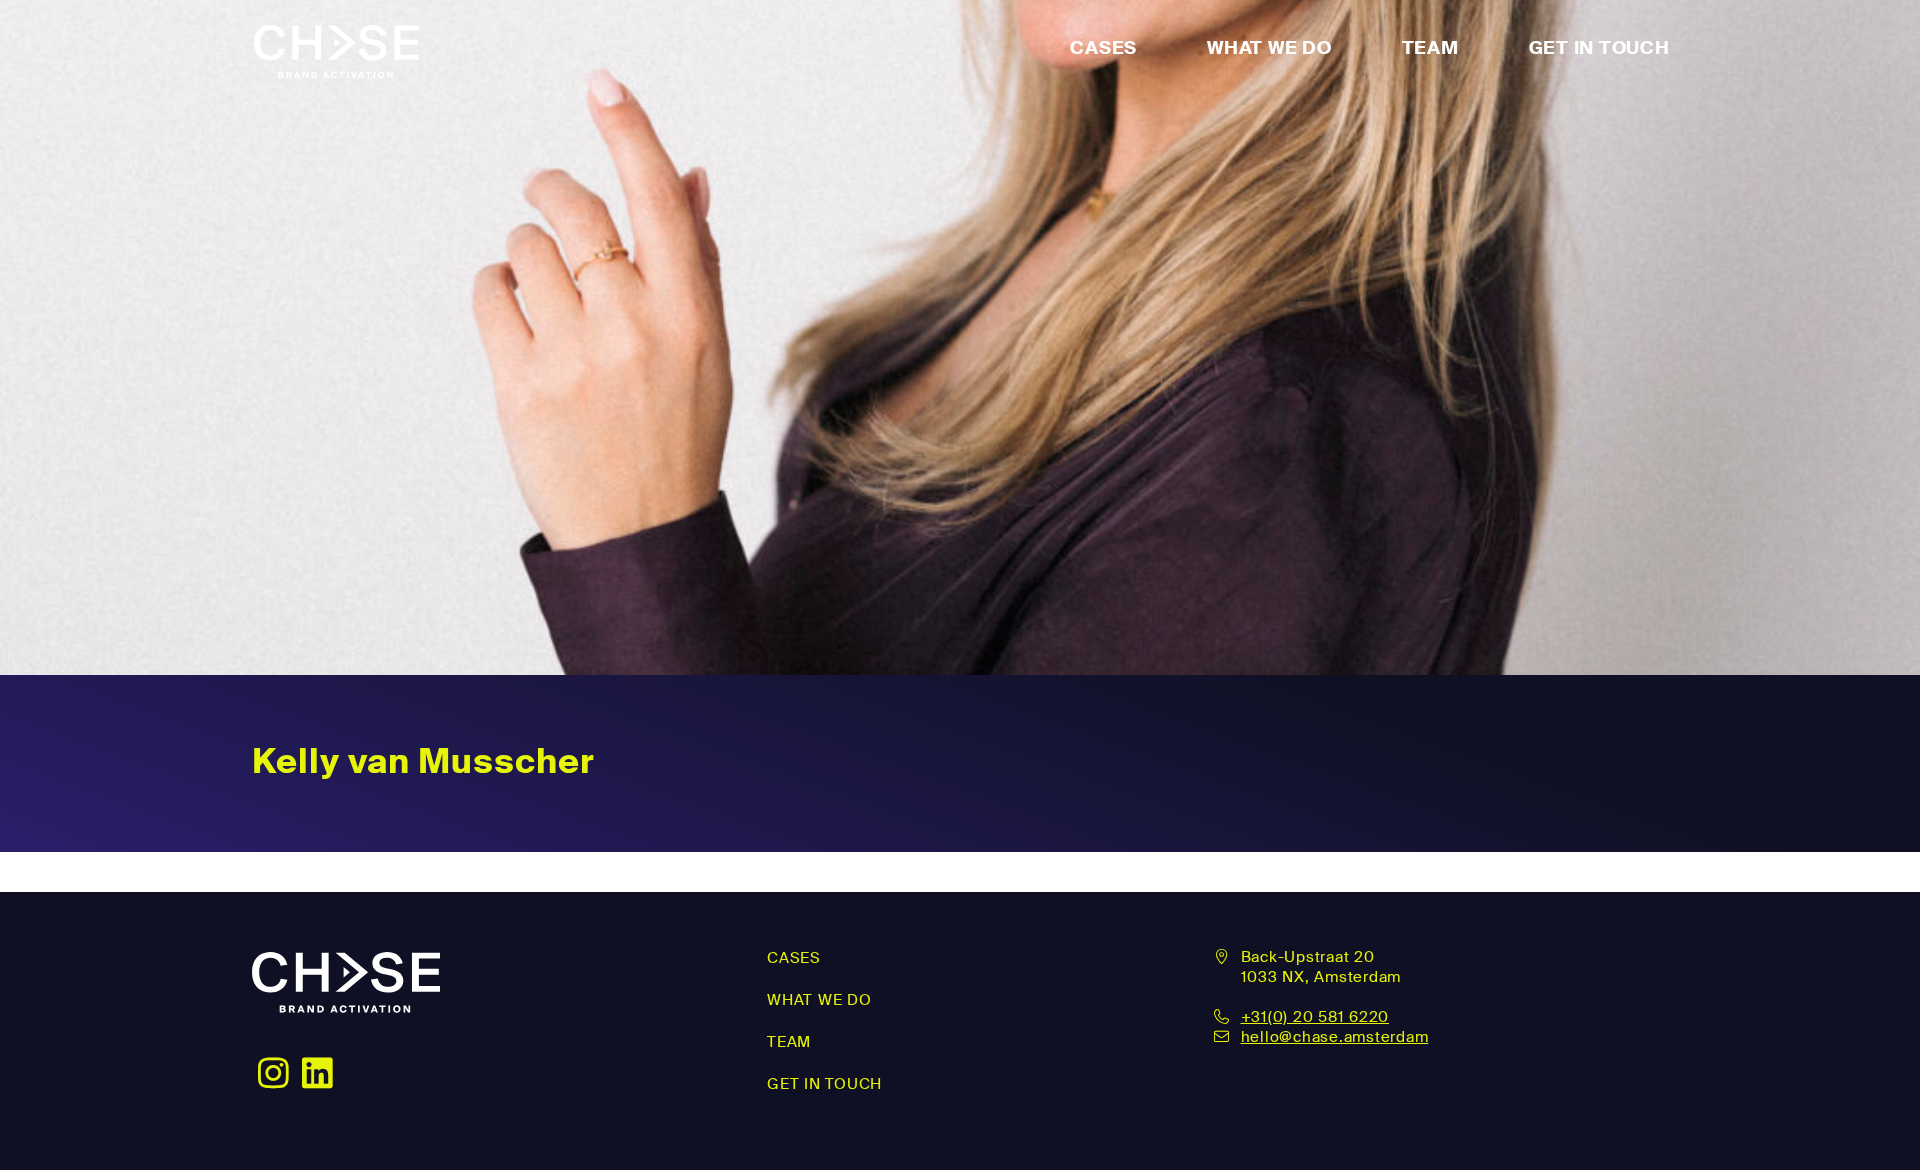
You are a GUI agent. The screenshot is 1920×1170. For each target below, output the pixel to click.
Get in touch (1599, 48)
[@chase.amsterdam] (318, 1071)
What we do (819, 1000)
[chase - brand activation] (336, 48)
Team (1430, 48)
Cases (1103, 48)
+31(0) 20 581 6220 (1315, 1017)
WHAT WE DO (1269, 48)
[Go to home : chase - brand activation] (346, 1000)
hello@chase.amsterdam (1335, 1037)
